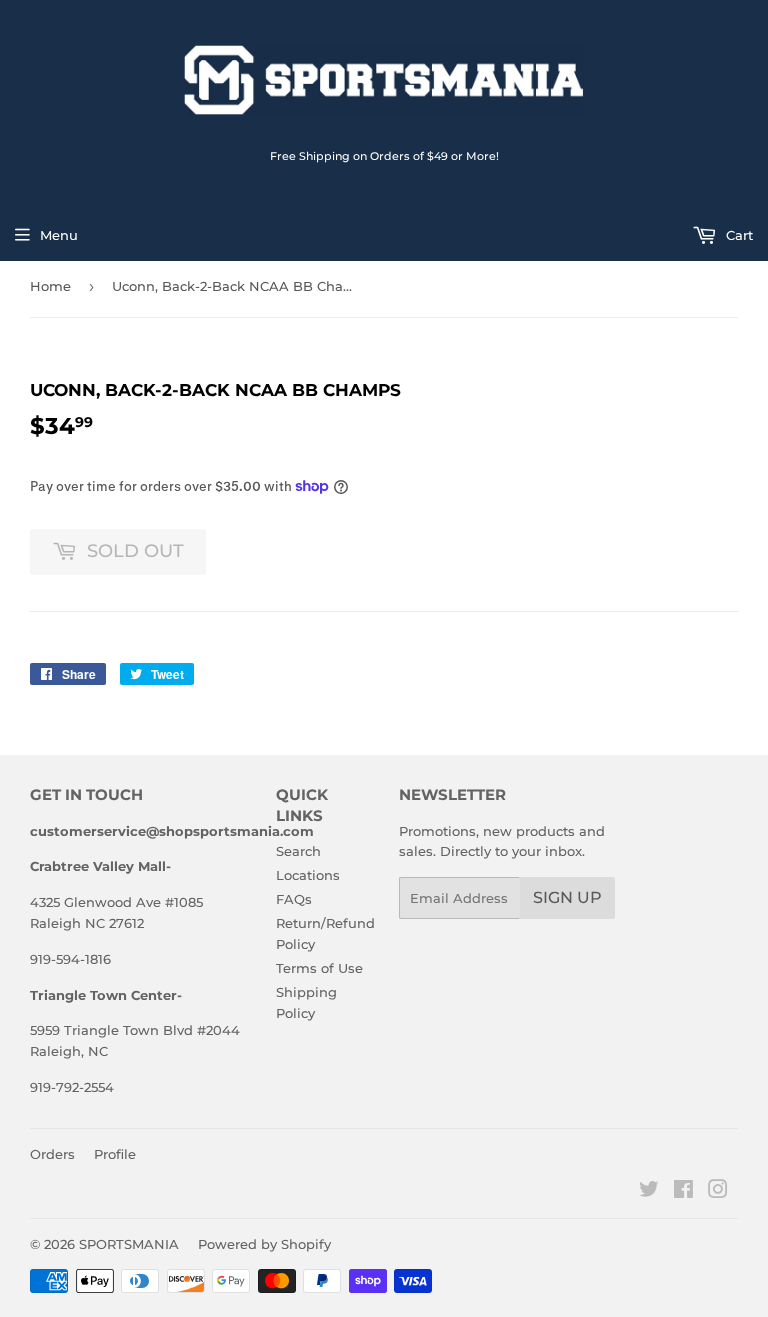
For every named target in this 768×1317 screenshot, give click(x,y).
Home (50, 286)
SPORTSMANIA (129, 1244)
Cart (737, 235)
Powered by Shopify (264, 1244)
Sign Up (567, 897)
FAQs (294, 899)
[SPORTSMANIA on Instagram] (718, 1192)
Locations (308, 875)
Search (298, 851)
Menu (59, 235)
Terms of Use (319, 968)
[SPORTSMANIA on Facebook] (683, 1192)
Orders (52, 1154)
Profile (115, 1154)
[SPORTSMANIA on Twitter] (649, 1192)
